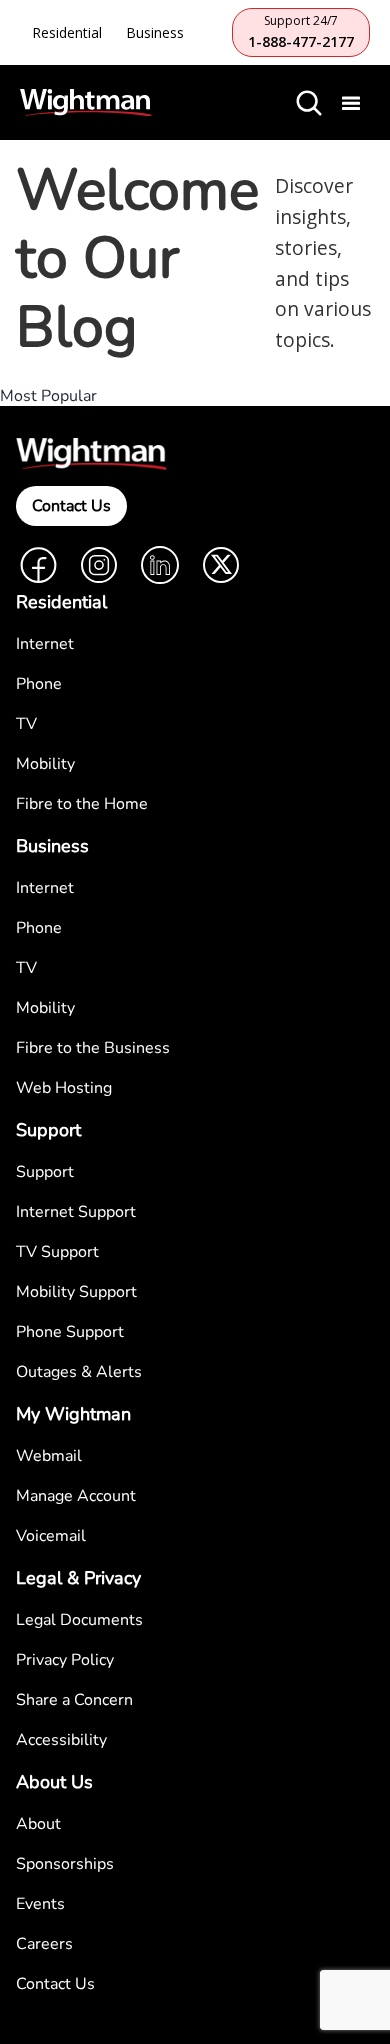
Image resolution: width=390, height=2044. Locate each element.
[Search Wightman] (309, 103)
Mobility (45, 764)
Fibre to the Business (93, 1048)
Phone (39, 684)
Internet (45, 644)
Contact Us (71, 506)
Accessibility (61, 1740)
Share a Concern (74, 1700)
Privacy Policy (65, 1660)
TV (26, 724)
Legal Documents (79, 1620)
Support (45, 1172)
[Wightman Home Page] (86, 103)
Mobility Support (76, 1292)
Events (40, 1904)
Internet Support (76, 1212)
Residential (67, 32)
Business (155, 32)
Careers (44, 1944)
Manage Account (76, 1496)
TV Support (57, 1252)
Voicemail (51, 1536)
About (38, 1824)
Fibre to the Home (82, 804)
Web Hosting (64, 1088)
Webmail (49, 1456)
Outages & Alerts (79, 1372)
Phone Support (70, 1332)
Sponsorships (65, 1864)
